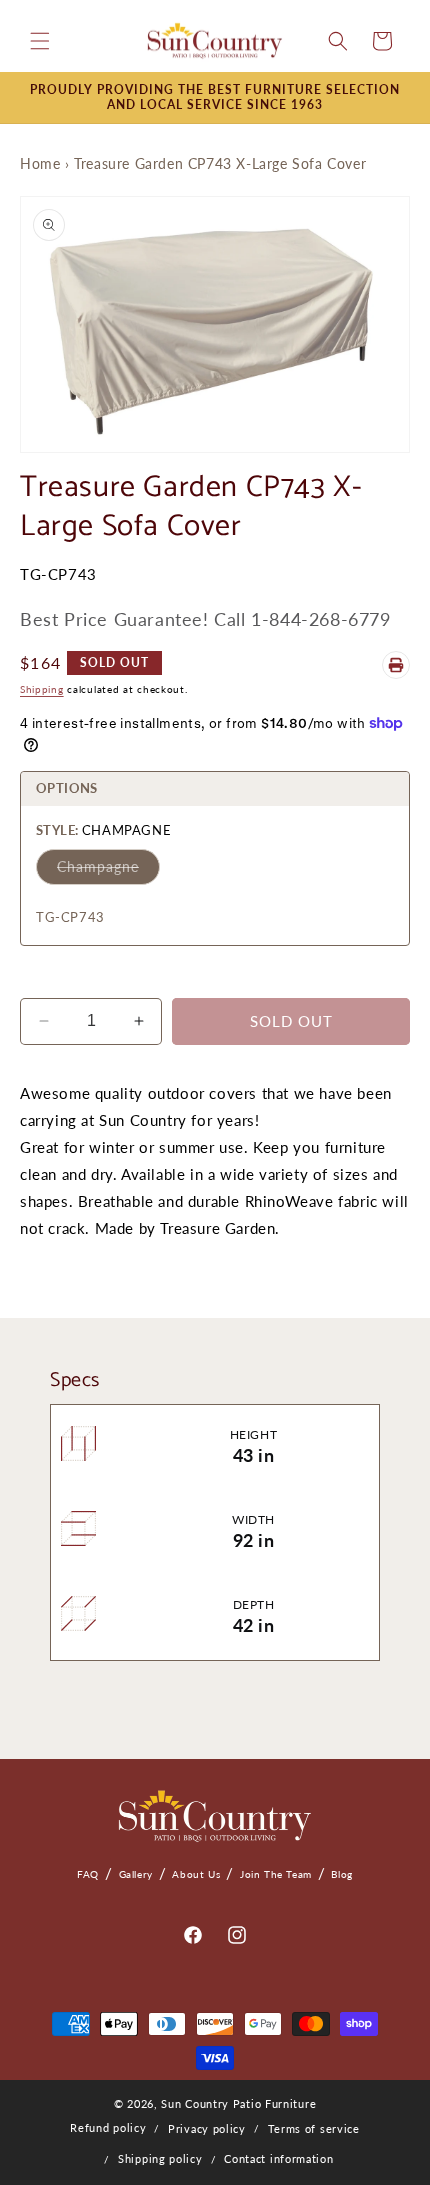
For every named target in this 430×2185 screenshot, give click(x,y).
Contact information (278, 2158)
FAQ (88, 1874)
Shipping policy (160, 2158)
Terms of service (314, 2128)
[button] (40, 41)
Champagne (98, 866)
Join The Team (276, 1874)
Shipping (42, 689)
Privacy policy (207, 2128)
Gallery (136, 1874)
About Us (196, 1874)
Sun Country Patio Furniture (238, 2103)
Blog (341, 1874)
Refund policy (108, 2127)
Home (40, 163)
